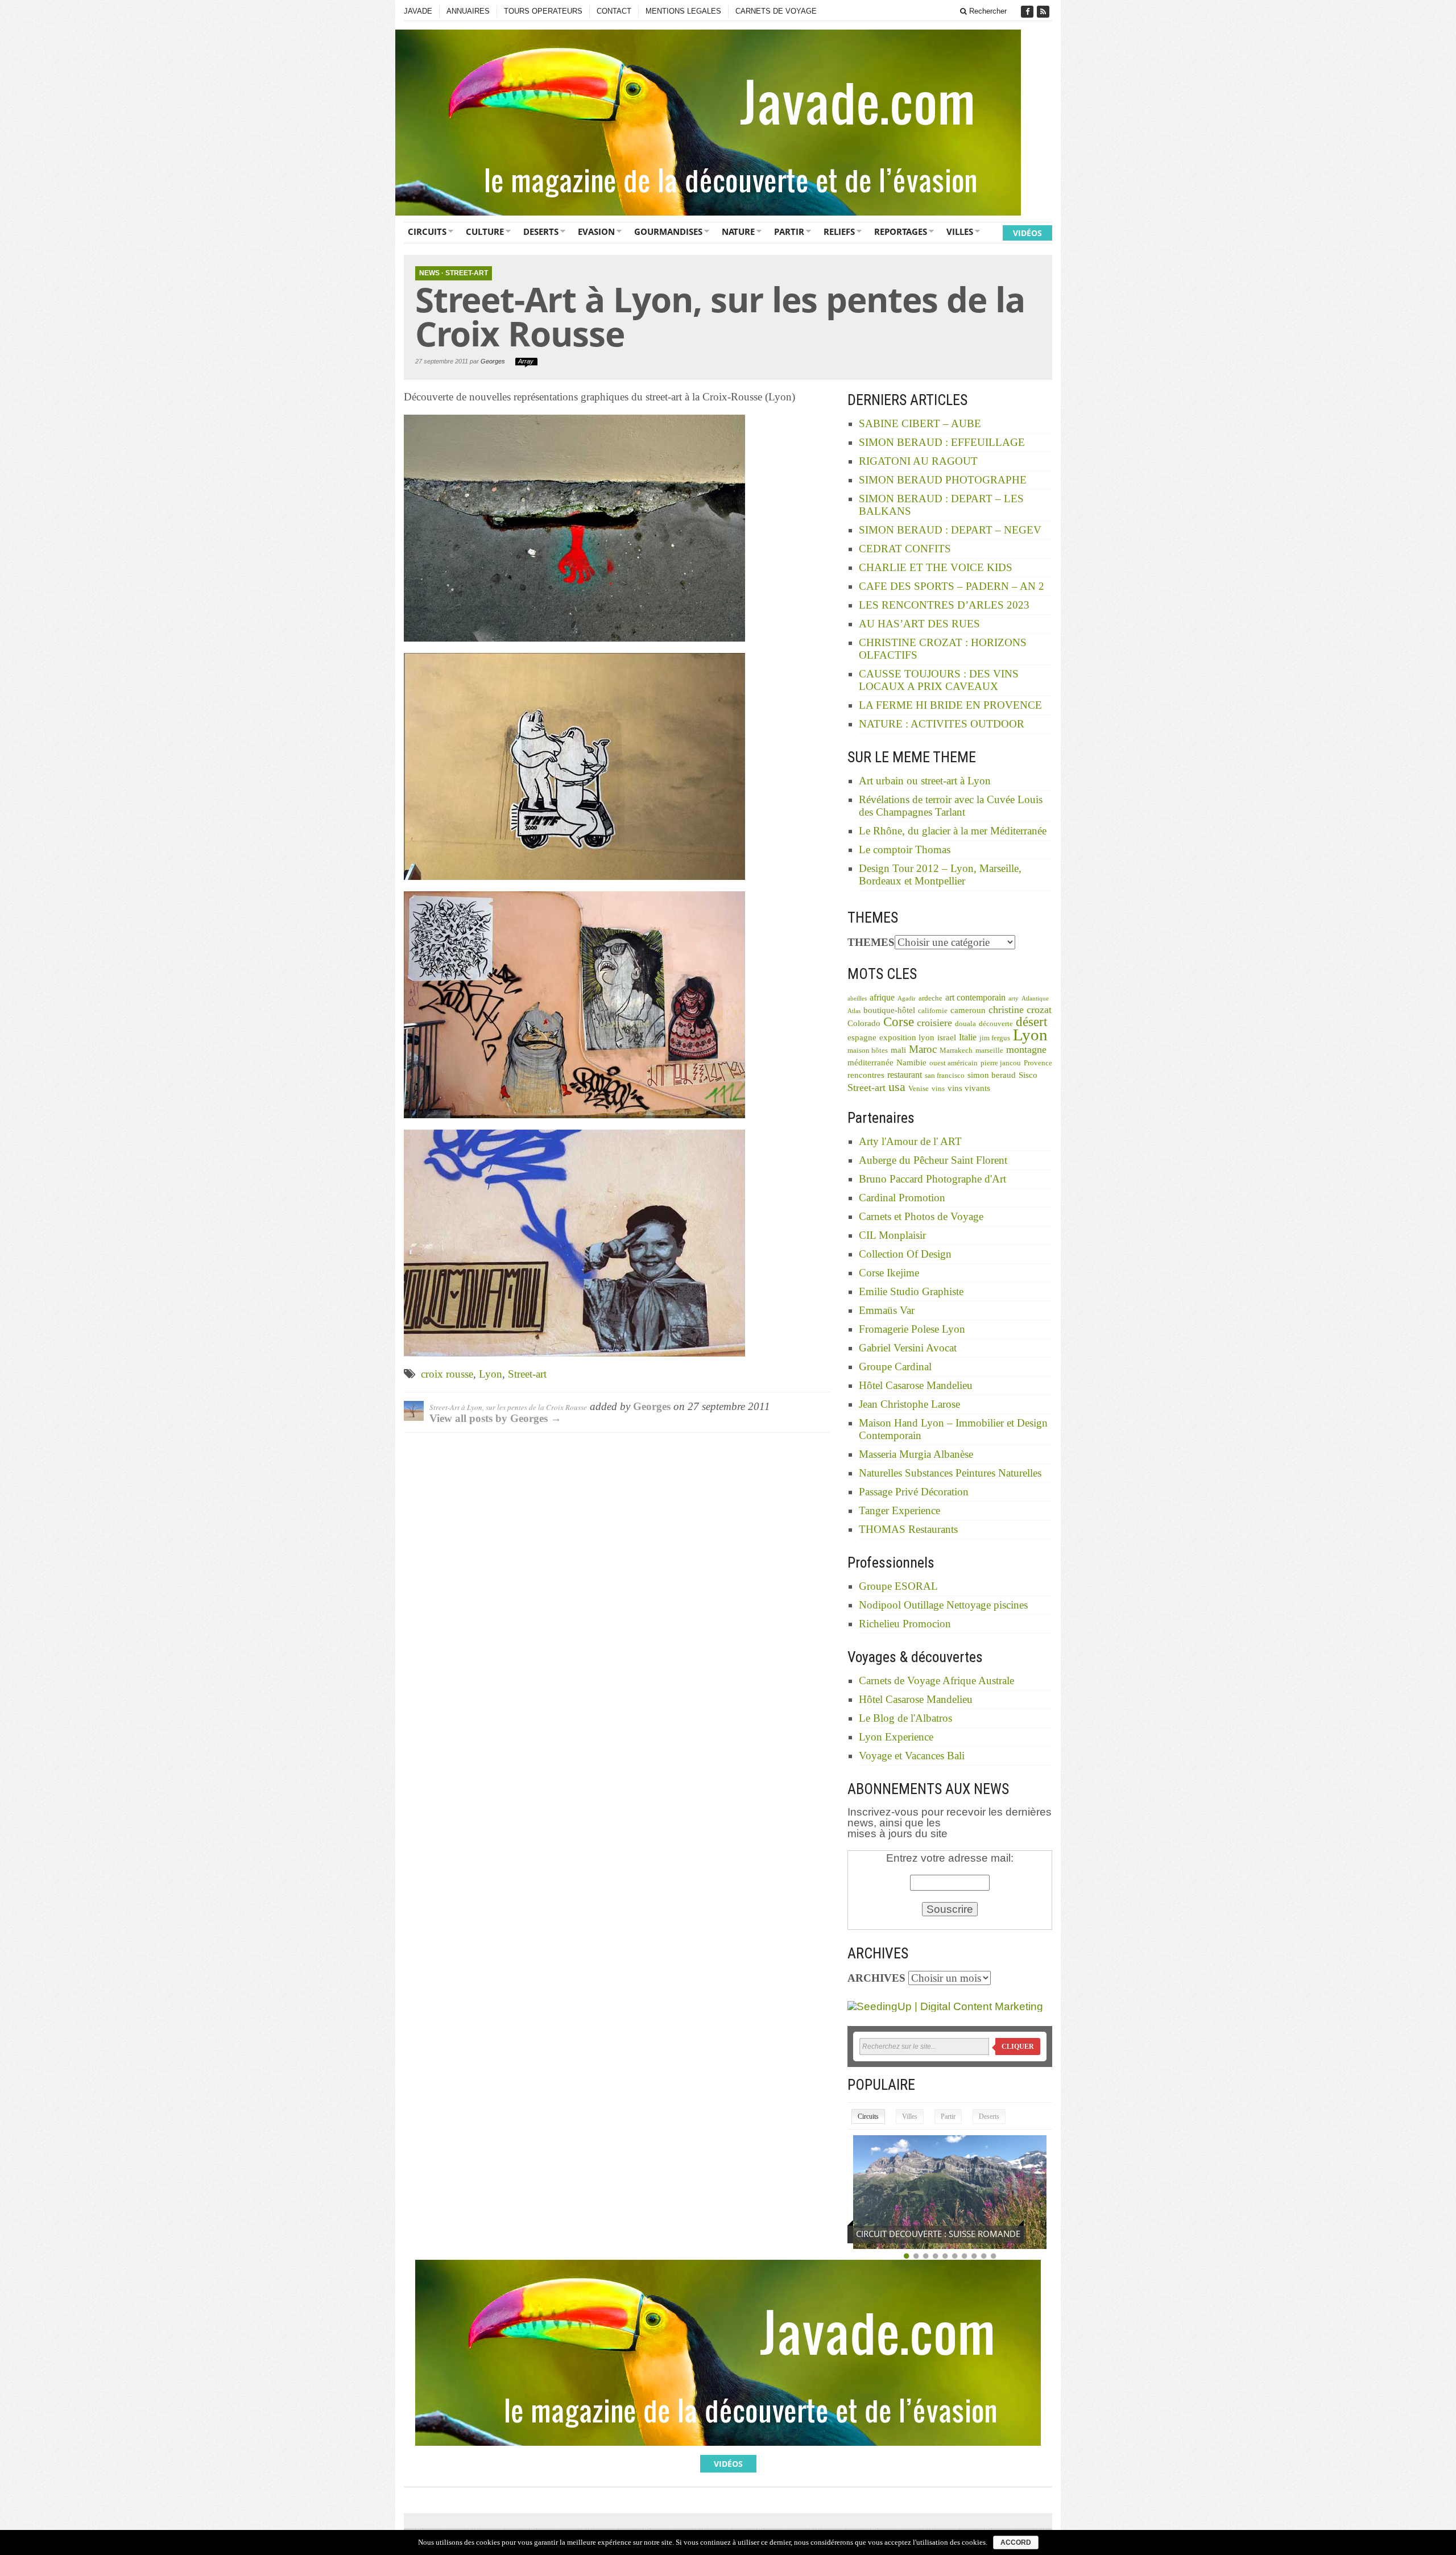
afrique (882, 997)
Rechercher (987, 11)
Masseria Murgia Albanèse (916, 1454)
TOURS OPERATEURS (543, 11)
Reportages (901, 231)
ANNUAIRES (468, 11)
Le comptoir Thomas (905, 849)
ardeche (930, 998)
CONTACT (614, 11)
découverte (996, 1024)
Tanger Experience (899, 1510)
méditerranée (870, 1062)
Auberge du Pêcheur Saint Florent (933, 1160)
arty (1014, 999)
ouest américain (954, 1063)
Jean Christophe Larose (909, 1404)
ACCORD (1016, 2542)
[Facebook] (1028, 12)
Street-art (527, 1374)
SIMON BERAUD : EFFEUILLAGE (942, 442)
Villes (960, 231)
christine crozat (1020, 1010)
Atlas (854, 1011)
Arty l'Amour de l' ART (910, 1141)
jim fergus (995, 1038)
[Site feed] (1044, 12)
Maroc (923, 1049)
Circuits (427, 231)
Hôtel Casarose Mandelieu (916, 1385)
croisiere (934, 1023)
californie (933, 1011)
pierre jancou (1001, 1063)
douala (965, 1024)
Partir (789, 231)
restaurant (905, 1075)
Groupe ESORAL (898, 1586)
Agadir (907, 999)
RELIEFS (839, 231)
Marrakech (956, 1051)
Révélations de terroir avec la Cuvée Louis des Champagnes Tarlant (951, 806)
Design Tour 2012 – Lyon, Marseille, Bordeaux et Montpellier (940, 875)
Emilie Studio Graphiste (911, 1291)
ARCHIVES (876, 1978)
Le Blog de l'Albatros (905, 1718)
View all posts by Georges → (495, 1418)
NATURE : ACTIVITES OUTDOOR (942, 724)
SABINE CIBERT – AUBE (920, 423)
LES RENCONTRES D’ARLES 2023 (944, 605)
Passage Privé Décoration (914, 1492)
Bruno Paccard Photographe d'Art (932, 1179)
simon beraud (992, 1075)
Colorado (864, 1023)
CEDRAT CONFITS (905, 549)
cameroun (968, 1010)
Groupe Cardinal (895, 1367)
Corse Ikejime (889, 1273)
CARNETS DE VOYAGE (776, 11)
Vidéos (1027, 233)
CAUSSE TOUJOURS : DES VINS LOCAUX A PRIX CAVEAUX (939, 680)
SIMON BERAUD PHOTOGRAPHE (943, 480)
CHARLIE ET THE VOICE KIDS (936, 567)
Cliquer (1018, 2047)
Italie (968, 1037)
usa (897, 1087)
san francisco (945, 1076)
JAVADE (418, 11)
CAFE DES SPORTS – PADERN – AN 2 (952, 586)
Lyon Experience (896, 1737)
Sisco (1028, 1075)
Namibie (911, 1062)
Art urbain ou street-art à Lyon (925, 781)
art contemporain (975, 997)
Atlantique (1035, 999)
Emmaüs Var (887, 1310)
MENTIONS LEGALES (683, 11)
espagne (862, 1037)
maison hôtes (868, 1051)
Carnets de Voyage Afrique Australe (936, 1680)
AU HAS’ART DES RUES (919, 624)
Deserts (541, 231)
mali (898, 1050)
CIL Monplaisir (892, 1235)
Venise (919, 1089)
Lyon (491, 1374)
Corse (899, 1022)
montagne (1026, 1049)
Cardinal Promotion (902, 1198)
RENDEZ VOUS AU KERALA (908, 2234)
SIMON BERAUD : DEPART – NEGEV (950, 530)
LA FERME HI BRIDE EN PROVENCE (950, 705)
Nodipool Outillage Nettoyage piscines (943, 1605)
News (429, 273)
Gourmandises (668, 231)
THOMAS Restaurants (908, 1529)
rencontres (866, 1075)
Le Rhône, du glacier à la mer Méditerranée (953, 831)
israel (947, 1037)
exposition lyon (907, 1037)
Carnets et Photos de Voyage (921, 1216)
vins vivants (969, 1088)
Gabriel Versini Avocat (908, 1348)
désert (1031, 1022)
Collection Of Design (905, 1254)
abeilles (857, 999)
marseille (989, 1051)
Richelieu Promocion (905, 1624)
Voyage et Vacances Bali (912, 1756)
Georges (493, 361)
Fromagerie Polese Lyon (912, 1329)
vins (938, 1089)
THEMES (871, 942)
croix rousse (447, 1374)
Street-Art (467, 273)
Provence (1038, 1063)
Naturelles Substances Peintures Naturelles (950, 1473)
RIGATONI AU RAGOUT (918, 461)
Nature (738, 231)
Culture (485, 231)
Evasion (596, 231)
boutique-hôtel (889, 1010)
